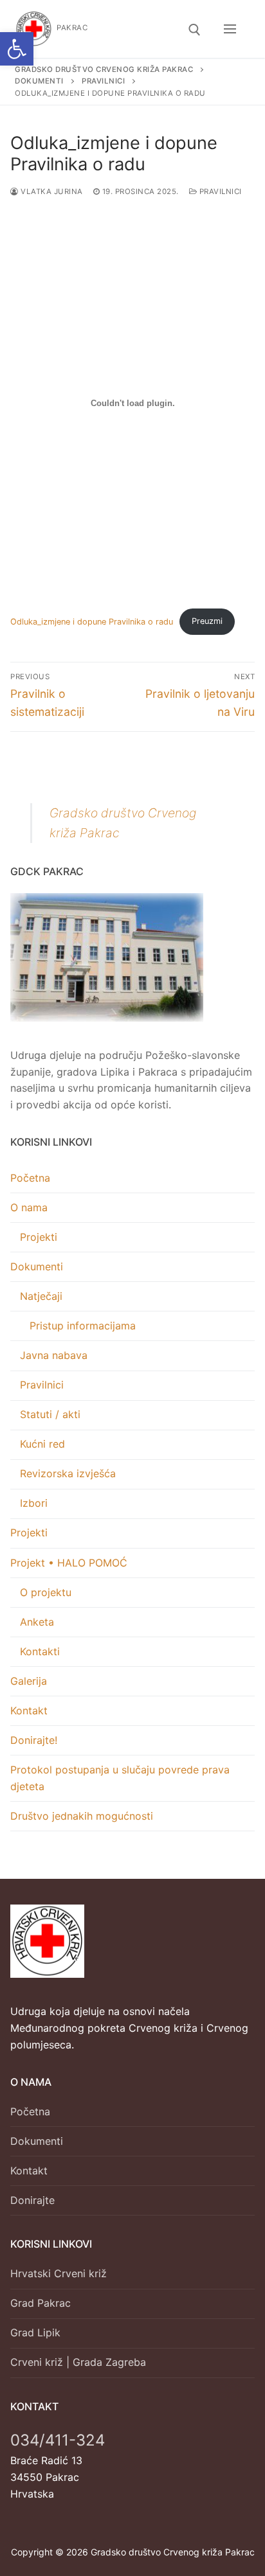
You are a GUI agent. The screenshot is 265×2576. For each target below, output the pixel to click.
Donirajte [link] (32, 2200)
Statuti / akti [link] (50, 1414)
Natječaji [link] (41, 1296)
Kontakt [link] (29, 1710)
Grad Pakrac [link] (41, 2303)
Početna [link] (30, 1178)
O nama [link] (29, 1207)
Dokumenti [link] (37, 1266)
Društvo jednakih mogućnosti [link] (82, 1816)
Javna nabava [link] (54, 1355)
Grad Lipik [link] (35, 2332)
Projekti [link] (39, 1237)
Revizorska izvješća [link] (68, 1473)
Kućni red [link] (42, 1444)
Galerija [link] (29, 1681)
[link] (17, 49)
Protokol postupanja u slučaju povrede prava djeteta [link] (120, 1778)
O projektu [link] (46, 1592)
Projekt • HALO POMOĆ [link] (69, 1563)
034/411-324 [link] (58, 2440)
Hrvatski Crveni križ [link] (59, 2273)
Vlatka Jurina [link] (51, 191)
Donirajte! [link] (34, 1740)
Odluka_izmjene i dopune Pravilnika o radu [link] (92, 621)
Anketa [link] (37, 1622)
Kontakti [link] (40, 1651)
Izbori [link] (34, 1503)
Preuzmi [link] (207, 621)
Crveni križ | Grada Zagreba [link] (78, 2362)
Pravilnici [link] (219, 191)
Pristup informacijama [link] (83, 1326)
